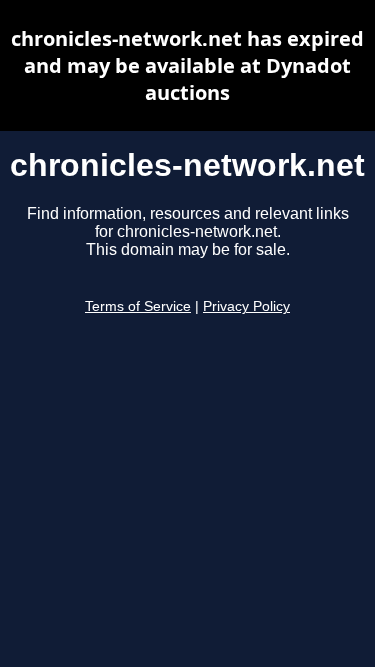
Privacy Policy (246, 306)
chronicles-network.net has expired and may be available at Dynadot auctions (187, 65)
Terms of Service (138, 306)
